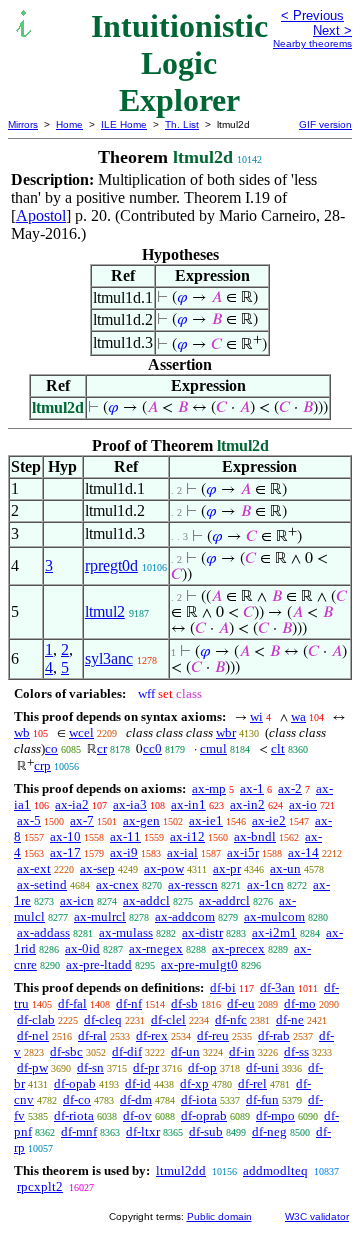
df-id (138, 1083)
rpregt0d (111, 565)
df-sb (184, 1003)
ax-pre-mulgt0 (199, 964)
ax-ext (34, 868)
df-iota (199, 1099)
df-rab (274, 1035)
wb (22, 732)
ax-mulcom (274, 916)
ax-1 (252, 788)
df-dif (127, 1051)
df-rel (252, 1083)
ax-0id (82, 948)
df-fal (72, 1003)
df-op (202, 1067)
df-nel (33, 1035)
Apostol (41, 215)
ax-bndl (255, 836)
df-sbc (66, 1051)
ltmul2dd (181, 1170)
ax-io (303, 804)
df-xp (194, 1083)
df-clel (168, 1019)
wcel (81, 732)
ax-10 (65, 836)
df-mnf (79, 1131)
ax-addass (43, 932)
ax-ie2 (269, 820)
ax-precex (238, 948)
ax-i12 (187, 836)
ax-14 (303, 852)
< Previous (312, 15)
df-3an (277, 987)
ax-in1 (188, 804)
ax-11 (125, 836)
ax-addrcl (224, 900)
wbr (226, 732)
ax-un (285, 868)
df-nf (129, 1003)
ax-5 (29, 820)
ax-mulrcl (100, 916)
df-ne (290, 1019)
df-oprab (204, 1115)
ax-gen (141, 820)
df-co (77, 1099)
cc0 (152, 748)
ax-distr (202, 932)
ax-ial (182, 852)
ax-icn (77, 900)
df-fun (262, 1099)
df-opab (75, 1083)
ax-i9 (124, 852)
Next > (332, 30)
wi (256, 716)
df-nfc (231, 1019)
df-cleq (103, 1019)
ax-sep (97, 868)
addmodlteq (275, 1170)
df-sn (90, 1067)
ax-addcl (146, 900)
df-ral (92, 1035)
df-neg (269, 1131)
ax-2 (290, 788)
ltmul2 (105, 611)
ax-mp (209, 788)
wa (298, 716)
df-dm (136, 1099)
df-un (185, 1051)
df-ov (137, 1115)
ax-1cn (265, 884)
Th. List (182, 124)
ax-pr (227, 868)
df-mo (300, 1003)
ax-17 (65, 852)
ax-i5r (243, 852)
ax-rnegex (156, 948)
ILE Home (124, 124)
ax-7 (82, 820)
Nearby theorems (312, 43)
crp (42, 765)
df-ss (296, 1051)
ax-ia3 (130, 804)
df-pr (146, 1067)
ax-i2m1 (274, 932)
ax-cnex (117, 884)
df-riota (74, 1115)
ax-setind (42, 884)
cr (102, 748)
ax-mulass (126, 932)
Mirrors (23, 124)
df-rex (152, 1035)
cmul (213, 748)
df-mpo (275, 1115)
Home (69, 124)
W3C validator (317, 1216)
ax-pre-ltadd (99, 964)
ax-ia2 (72, 804)
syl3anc (109, 658)
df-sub (206, 1131)
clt (278, 748)
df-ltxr (143, 1131)
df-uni (262, 1067)
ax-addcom (185, 916)
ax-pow (164, 868)
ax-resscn (193, 884)
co (51, 748)
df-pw (32, 1067)
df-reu (213, 1035)
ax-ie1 (206, 820)
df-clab (36, 1019)
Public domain (219, 1216)
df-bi (223, 987)
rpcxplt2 (40, 1186)
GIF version (325, 124)
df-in (242, 1051)
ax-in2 (247, 804)
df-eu (241, 1003)
